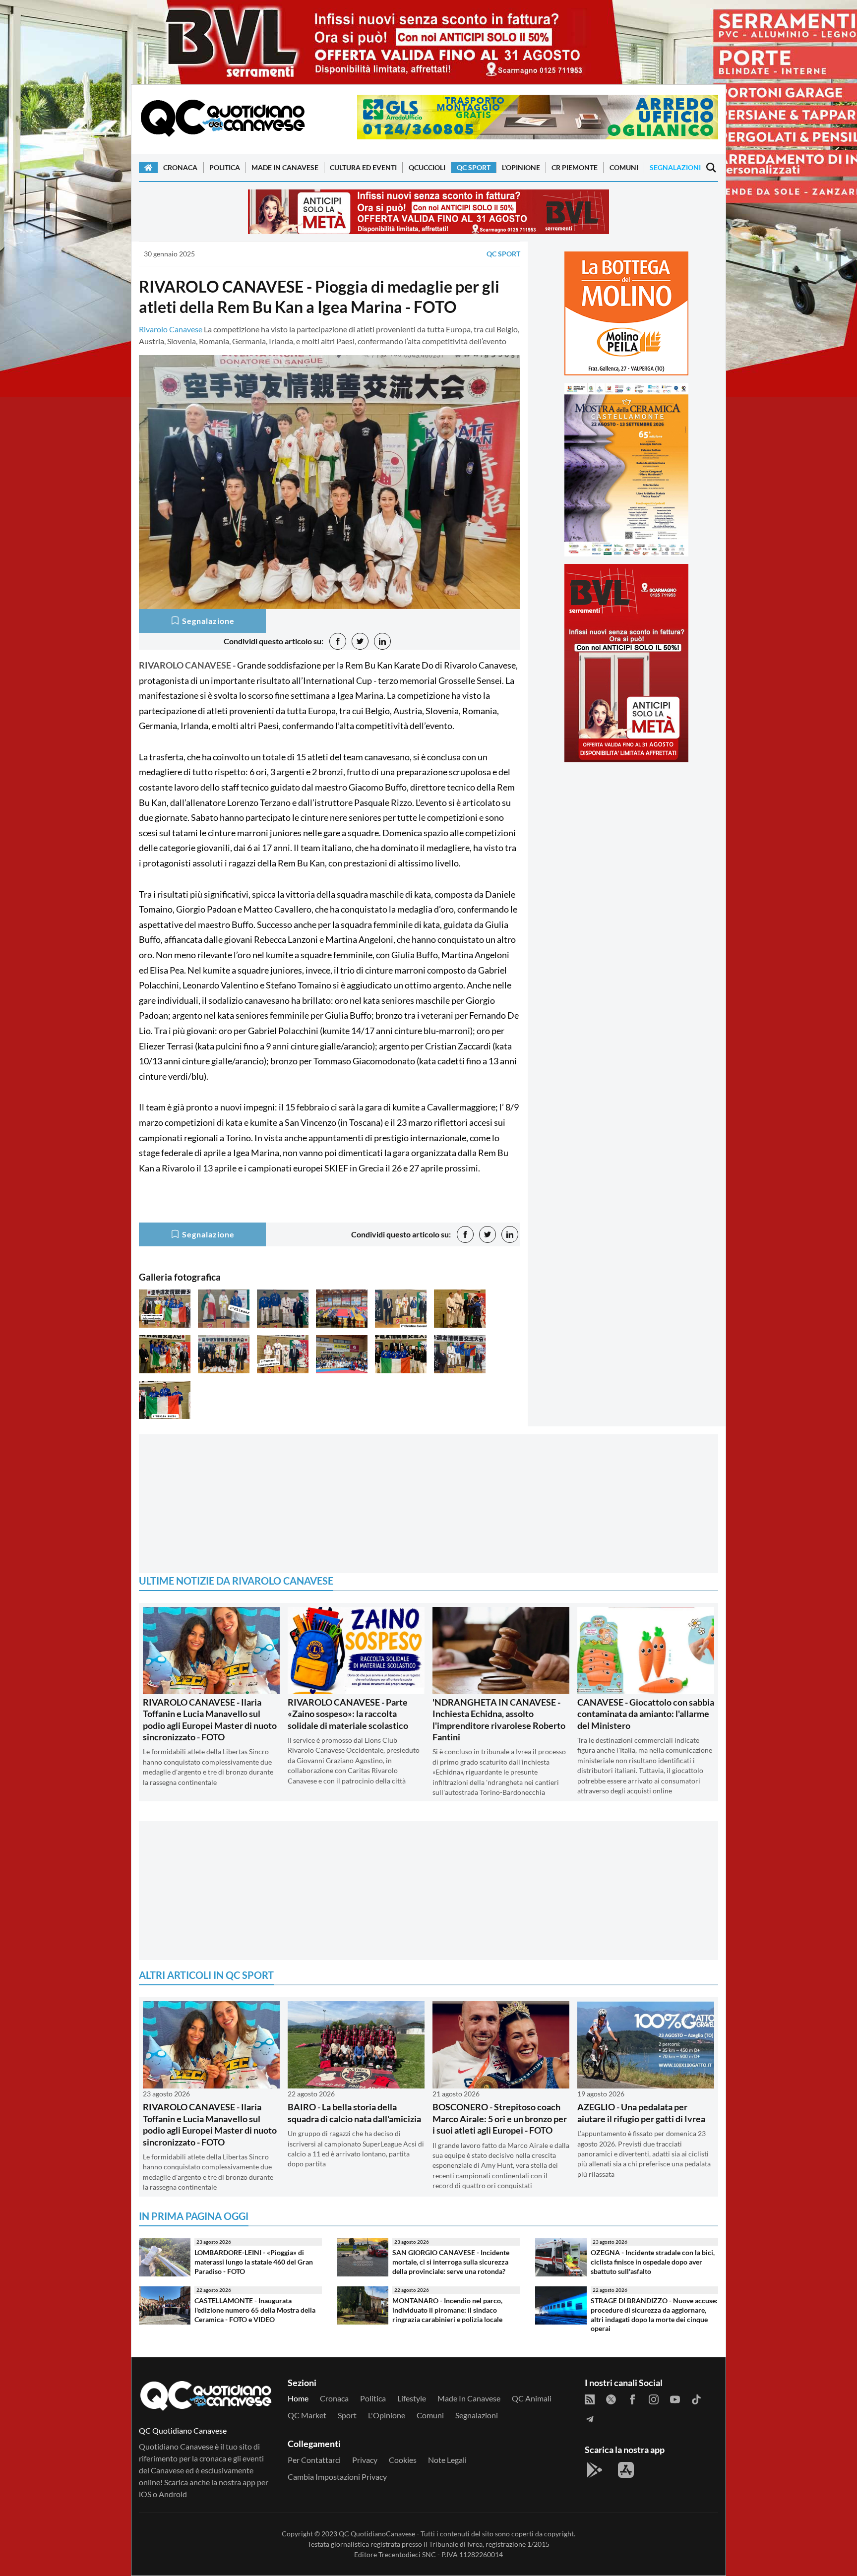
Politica (225, 167)
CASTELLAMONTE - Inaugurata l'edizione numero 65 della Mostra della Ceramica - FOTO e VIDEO (255, 2310)
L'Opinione (521, 167)
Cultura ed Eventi (363, 167)
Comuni (624, 167)
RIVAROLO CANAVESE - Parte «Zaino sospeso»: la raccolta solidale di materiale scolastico (348, 1714)
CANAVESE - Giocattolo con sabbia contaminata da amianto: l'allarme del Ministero (646, 1714)
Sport (347, 2415)
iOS (145, 2494)
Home (298, 2398)
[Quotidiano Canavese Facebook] (632, 2398)
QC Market (307, 2415)
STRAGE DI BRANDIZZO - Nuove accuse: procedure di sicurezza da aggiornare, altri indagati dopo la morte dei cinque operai (654, 2314)
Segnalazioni (675, 167)
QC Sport (474, 167)
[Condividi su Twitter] (360, 641)
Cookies (403, 2460)
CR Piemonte (575, 167)
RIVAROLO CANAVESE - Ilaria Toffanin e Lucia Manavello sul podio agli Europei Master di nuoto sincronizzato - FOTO (210, 1719)
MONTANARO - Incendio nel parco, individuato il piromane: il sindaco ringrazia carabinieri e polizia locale (447, 2310)
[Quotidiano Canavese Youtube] (675, 2398)
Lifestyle (412, 2398)
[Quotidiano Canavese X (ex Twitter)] (611, 2398)
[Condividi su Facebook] (338, 641)
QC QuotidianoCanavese (377, 2534)
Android (173, 2494)
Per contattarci (314, 2460)
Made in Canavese (285, 167)
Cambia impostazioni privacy (337, 2477)
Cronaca (180, 167)
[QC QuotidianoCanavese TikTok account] (696, 2398)
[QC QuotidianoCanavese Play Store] (595, 2470)
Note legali (447, 2460)
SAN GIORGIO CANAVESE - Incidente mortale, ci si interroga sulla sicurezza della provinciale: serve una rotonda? (451, 2262)
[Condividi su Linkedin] (382, 641)
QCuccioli (427, 167)
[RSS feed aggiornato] (590, 2398)
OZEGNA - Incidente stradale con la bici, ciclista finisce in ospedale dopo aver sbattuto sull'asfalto (653, 2262)
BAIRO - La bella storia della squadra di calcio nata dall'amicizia (354, 2113)
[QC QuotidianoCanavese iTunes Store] (626, 2470)
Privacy (365, 2460)
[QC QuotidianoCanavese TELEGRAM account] (590, 2418)
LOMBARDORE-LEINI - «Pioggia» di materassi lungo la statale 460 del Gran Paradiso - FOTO (254, 2262)
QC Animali (532, 2398)
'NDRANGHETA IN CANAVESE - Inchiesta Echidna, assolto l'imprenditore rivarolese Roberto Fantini (499, 1719)
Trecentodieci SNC (407, 2554)
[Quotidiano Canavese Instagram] (654, 2398)
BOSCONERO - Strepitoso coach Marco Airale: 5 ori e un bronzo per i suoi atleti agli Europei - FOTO (500, 2118)
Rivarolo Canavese (171, 329)
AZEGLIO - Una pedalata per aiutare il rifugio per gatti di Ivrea (641, 2113)
